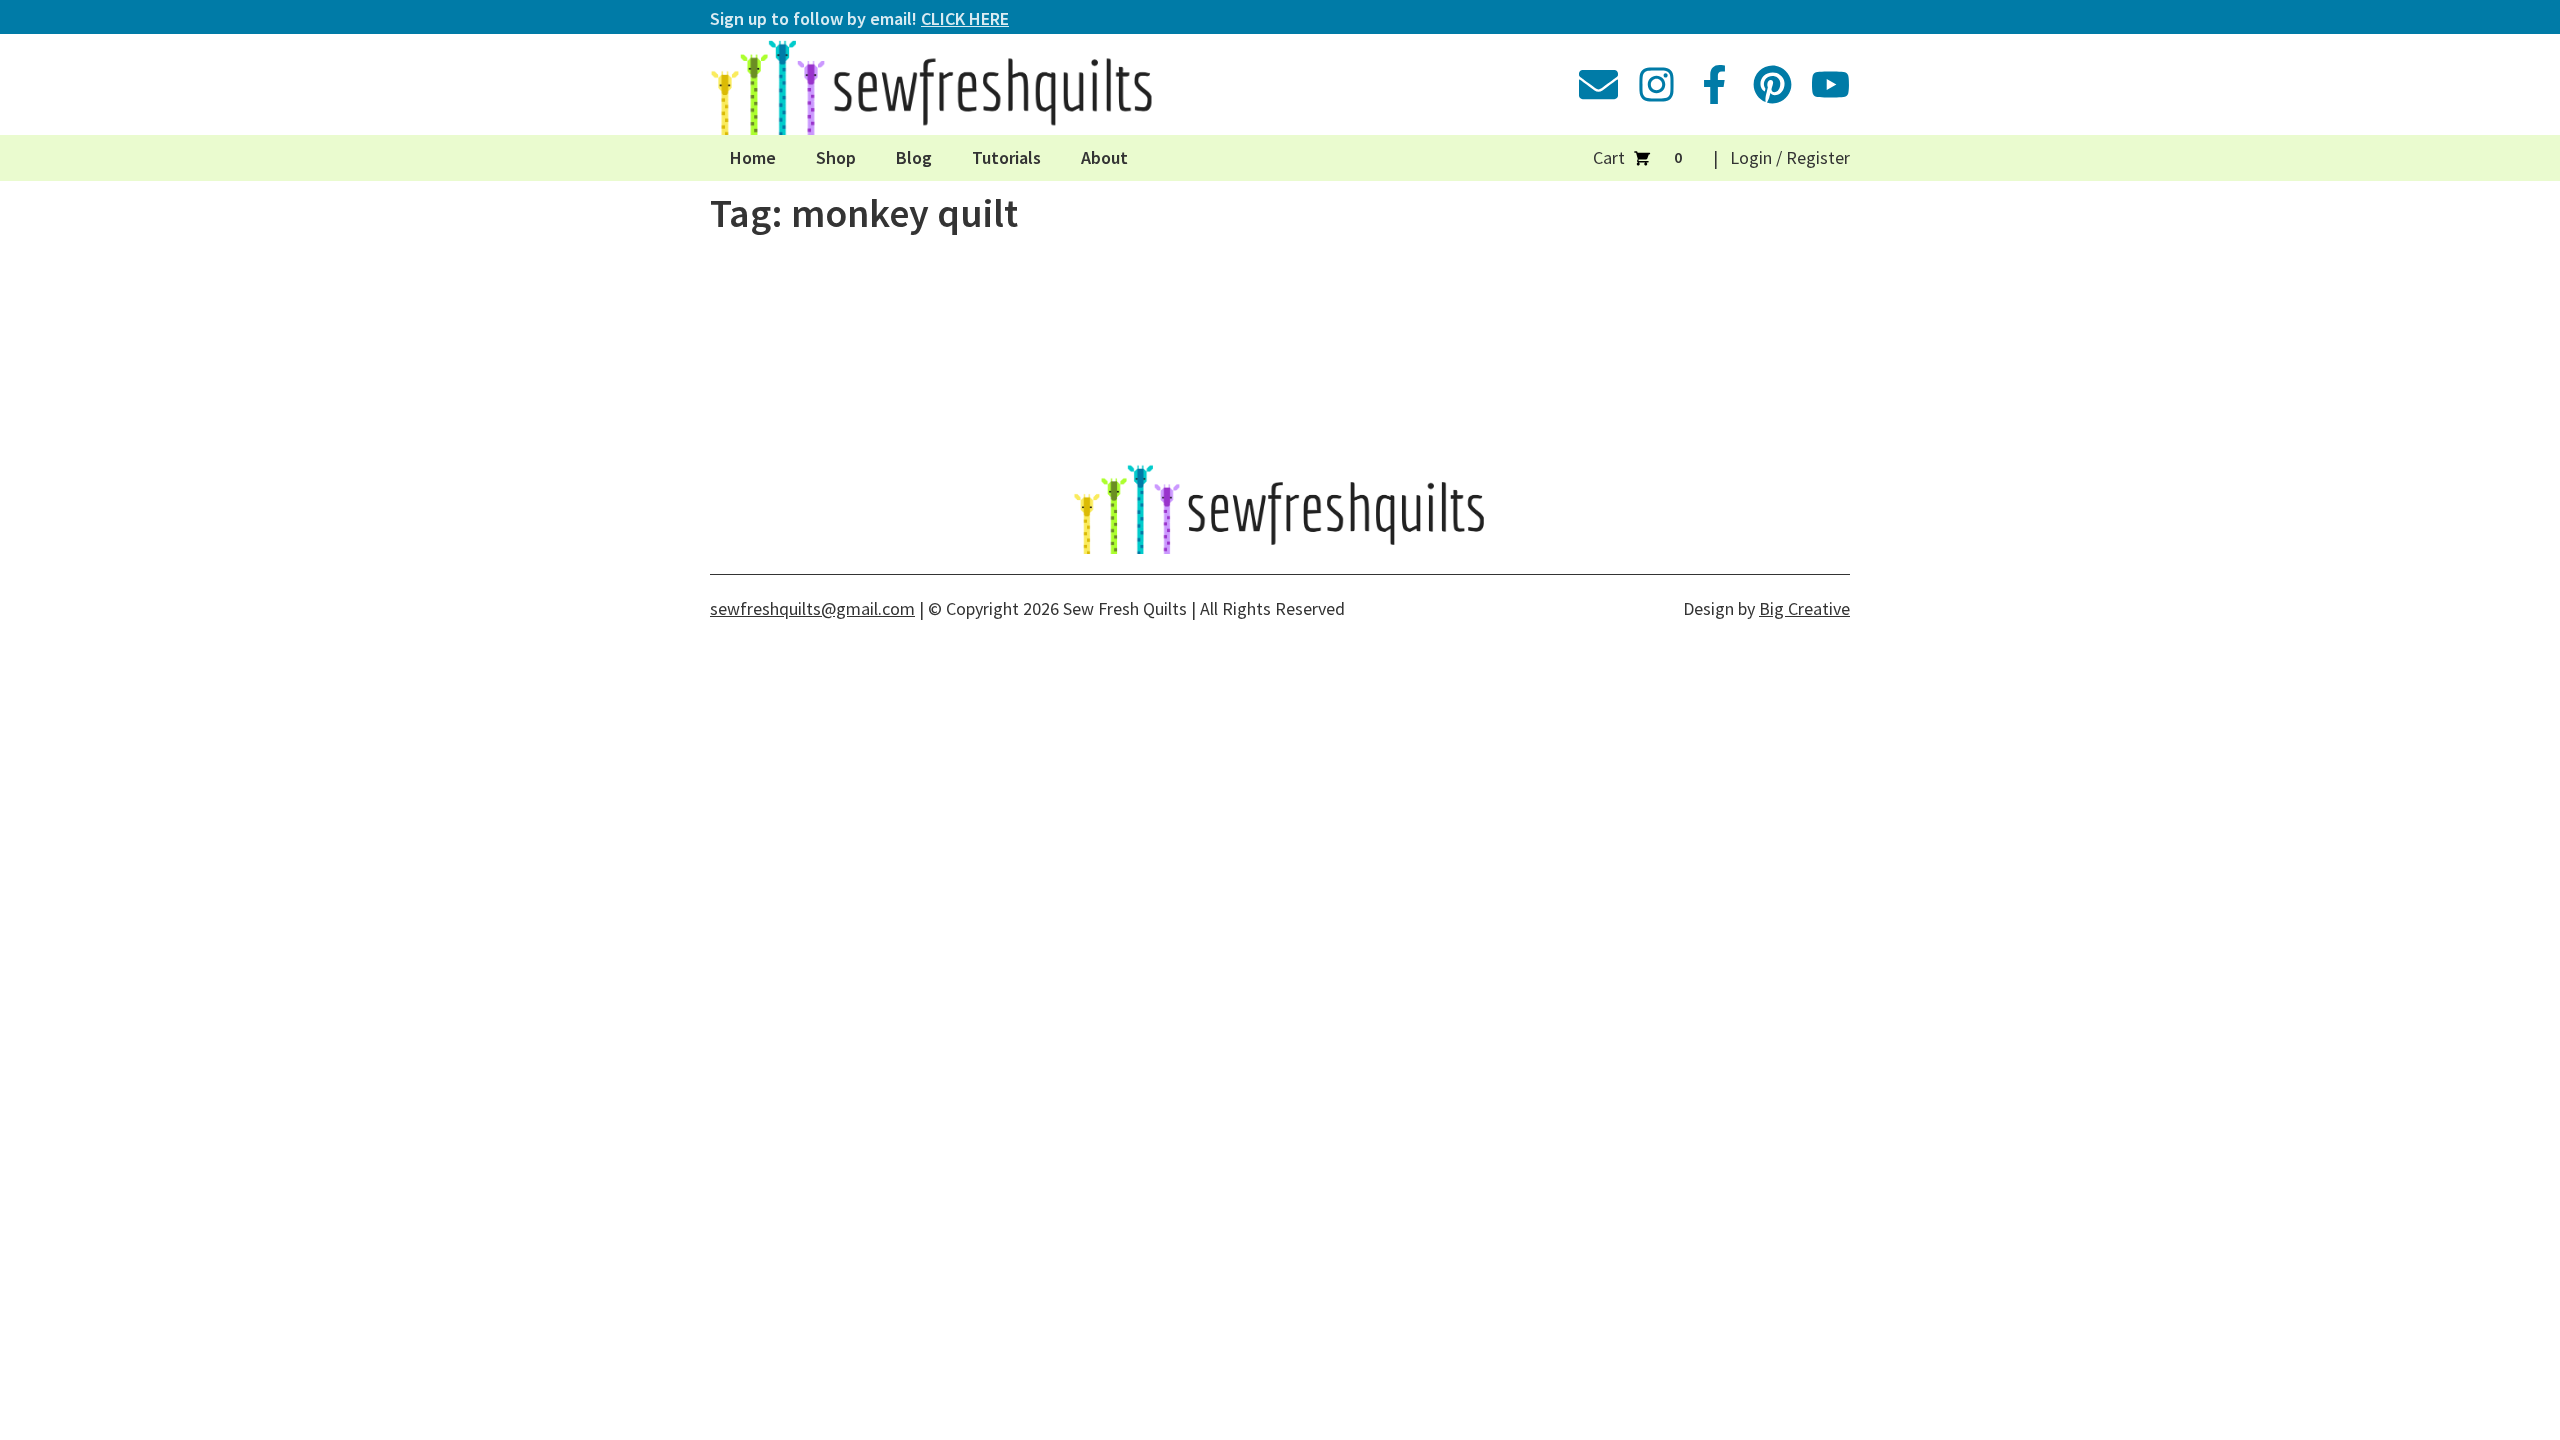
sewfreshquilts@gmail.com (812, 608)
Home (753, 157)
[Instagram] (1656, 84)
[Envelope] (1598, 84)
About (1104, 157)
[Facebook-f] (1714, 84)
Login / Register (1790, 157)
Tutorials (1006, 157)
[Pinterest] (1772, 84)
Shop (836, 157)
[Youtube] (1830, 84)
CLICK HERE (965, 18)
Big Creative (1804, 608)
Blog (914, 157)
